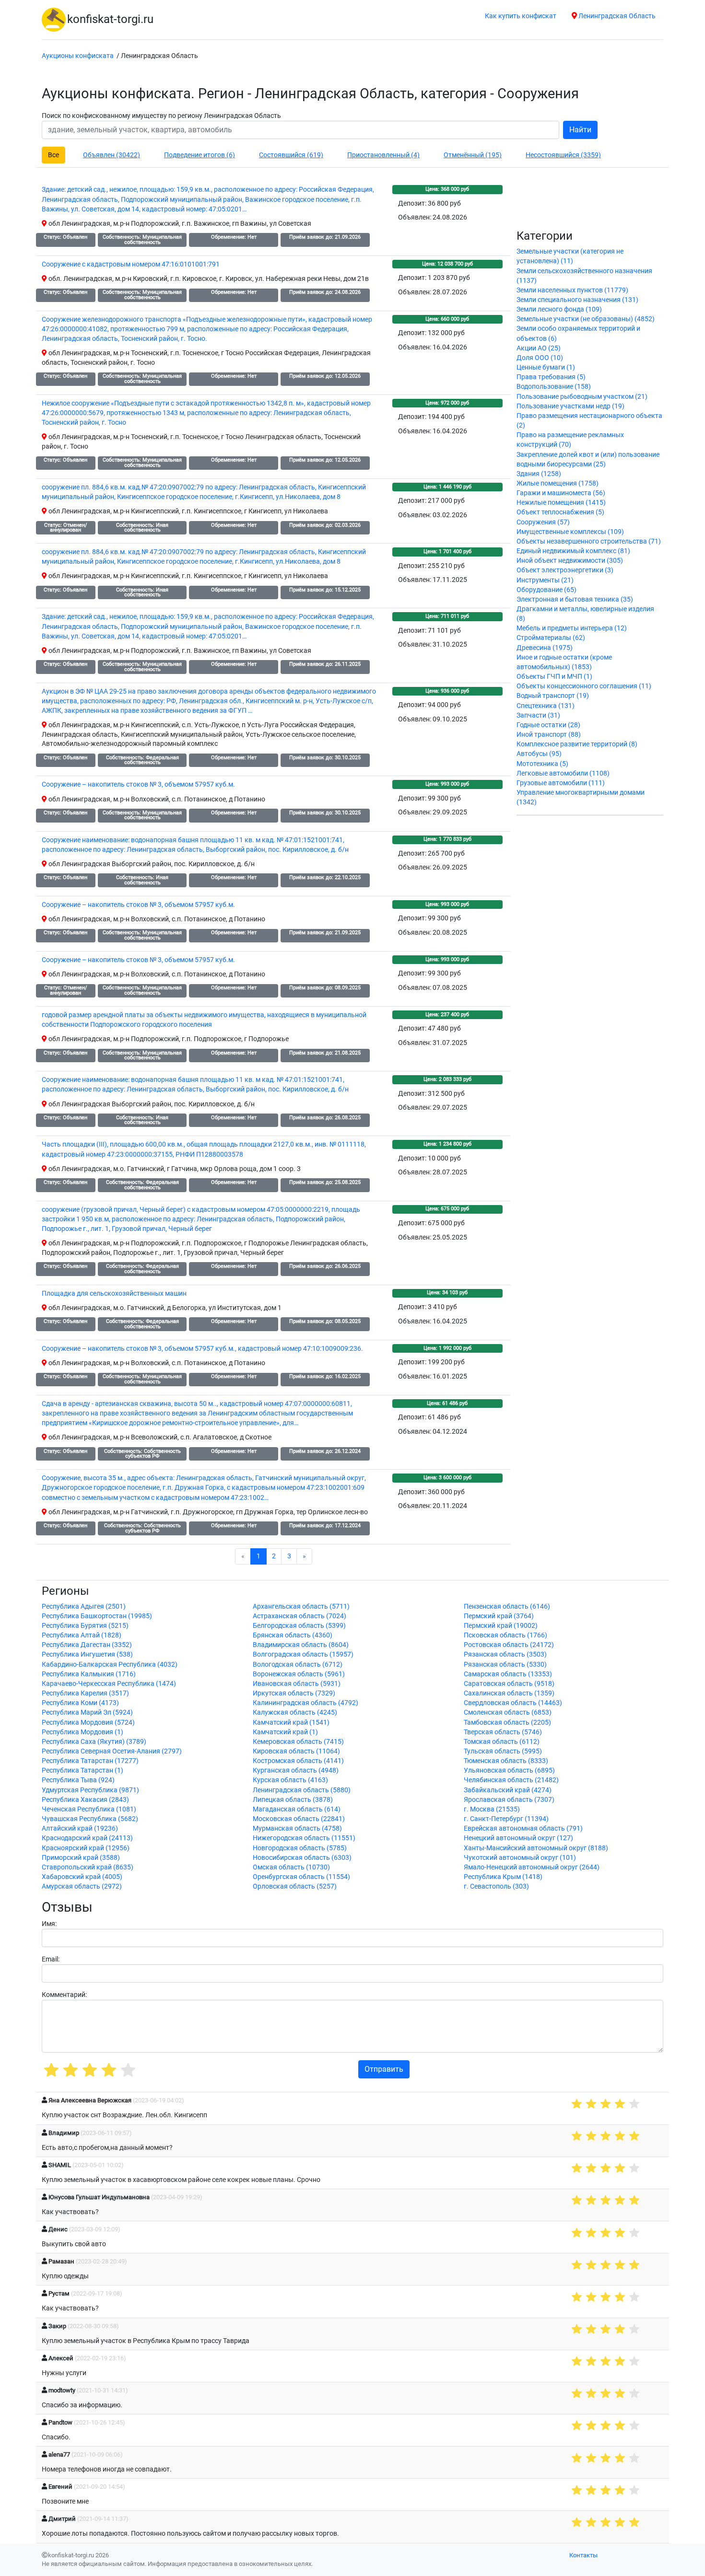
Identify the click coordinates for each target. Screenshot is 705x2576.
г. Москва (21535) (492, 1809)
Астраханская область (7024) (300, 1616)
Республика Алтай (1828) (82, 1635)
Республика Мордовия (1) (82, 1732)
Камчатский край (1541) (291, 1723)
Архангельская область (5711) (301, 1607)
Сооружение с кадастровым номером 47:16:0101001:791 (131, 264)
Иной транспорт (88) (549, 735)
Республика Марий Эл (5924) (87, 1712)
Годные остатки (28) (548, 725)
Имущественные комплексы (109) (570, 532)
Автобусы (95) (539, 754)
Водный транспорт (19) (553, 696)
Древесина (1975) (545, 648)
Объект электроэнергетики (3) (565, 570)
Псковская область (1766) (505, 1635)
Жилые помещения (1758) (558, 483)
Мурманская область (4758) (297, 1828)
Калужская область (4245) (295, 1712)
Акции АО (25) (539, 348)
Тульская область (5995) (503, 1751)
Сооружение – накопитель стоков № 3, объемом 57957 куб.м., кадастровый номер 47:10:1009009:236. (202, 1349)
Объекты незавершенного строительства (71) (589, 541)
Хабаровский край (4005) (82, 1877)
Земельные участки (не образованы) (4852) (586, 319)
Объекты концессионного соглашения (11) (584, 686)
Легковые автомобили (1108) (563, 773)
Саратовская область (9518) (509, 1684)
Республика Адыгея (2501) (84, 1607)
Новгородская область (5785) (300, 1848)
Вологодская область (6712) (298, 1665)
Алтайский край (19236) (80, 1828)
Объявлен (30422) (112, 155)
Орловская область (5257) (295, 1886)
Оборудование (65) (546, 590)
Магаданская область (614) (297, 1809)
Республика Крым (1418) (503, 1877)
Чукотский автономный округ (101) (520, 1858)
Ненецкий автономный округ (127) (518, 1838)
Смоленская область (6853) (508, 1712)
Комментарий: (64, 1995)
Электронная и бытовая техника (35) (575, 599)
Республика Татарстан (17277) (90, 1761)
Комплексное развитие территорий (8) (577, 744)
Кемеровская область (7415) (298, 1742)
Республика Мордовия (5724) (88, 1723)
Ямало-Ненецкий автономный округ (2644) (532, 1867)
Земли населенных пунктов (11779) (572, 290)
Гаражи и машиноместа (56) (561, 493)
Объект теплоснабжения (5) (560, 512)
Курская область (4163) (290, 1780)
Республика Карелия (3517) (85, 1693)
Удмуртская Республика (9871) (90, 1790)
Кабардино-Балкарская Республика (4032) (110, 1665)
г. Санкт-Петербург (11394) (506, 1819)
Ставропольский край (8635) (88, 1867)
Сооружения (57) (543, 522)
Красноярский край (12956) (86, 1848)
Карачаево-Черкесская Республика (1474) (109, 1684)
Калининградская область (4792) (305, 1703)
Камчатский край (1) (285, 1732)
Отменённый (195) (473, 155)
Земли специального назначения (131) (577, 300)
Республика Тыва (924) (78, 1780)
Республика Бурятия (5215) (85, 1626)
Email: (51, 1959)
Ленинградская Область (616, 16)
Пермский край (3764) (499, 1616)
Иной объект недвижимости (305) (570, 561)
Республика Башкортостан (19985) (97, 1616)
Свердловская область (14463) (513, 1703)
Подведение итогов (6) (200, 155)
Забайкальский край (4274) (508, 1790)
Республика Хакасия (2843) (85, 1800)
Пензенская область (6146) (507, 1607)
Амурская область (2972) (82, 1886)
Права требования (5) (551, 377)
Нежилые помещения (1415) (561, 503)
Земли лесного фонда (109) (559, 309)
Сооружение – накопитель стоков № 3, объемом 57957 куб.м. (138, 784)
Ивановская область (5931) (297, 1684)
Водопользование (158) (554, 387)
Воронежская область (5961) (299, 1674)
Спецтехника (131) (546, 706)
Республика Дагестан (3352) (87, 1645)
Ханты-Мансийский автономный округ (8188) (536, 1848)
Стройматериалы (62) (551, 638)
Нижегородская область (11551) (304, 1838)
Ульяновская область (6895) (509, 1770)
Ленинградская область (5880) (302, 1790)
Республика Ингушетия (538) (87, 1654)
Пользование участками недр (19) (570, 406)
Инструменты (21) (545, 580)
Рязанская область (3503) (505, 1654)
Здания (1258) (539, 474)
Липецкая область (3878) (293, 1800)
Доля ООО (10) (540, 358)
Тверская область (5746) (503, 1732)
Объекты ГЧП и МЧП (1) (554, 677)
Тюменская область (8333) (506, 1761)
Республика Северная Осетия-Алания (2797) (112, 1751)
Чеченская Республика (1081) (89, 1809)
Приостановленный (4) (383, 155)
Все (53, 155)
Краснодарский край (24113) (87, 1838)
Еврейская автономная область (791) (523, 1828)
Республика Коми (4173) (80, 1703)
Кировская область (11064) (296, 1751)
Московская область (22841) (299, 1819)
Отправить (384, 2069)
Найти (580, 130)
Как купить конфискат (521, 16)
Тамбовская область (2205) (507, 1723)
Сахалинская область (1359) (509, 1693)
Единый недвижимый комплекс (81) (573, 551)
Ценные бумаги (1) (546, 367)
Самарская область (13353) (508, 1674)
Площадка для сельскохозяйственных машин (114, 1294)
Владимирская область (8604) (301, 1645)
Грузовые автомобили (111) (561, 783)
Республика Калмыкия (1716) (89, 1674)
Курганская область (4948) (296, 1770)
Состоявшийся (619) (291, 155)
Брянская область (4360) (293, 1635)
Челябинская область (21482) (511, 1780)
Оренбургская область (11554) (301, 1877)
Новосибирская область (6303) (302, 1858)
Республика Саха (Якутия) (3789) (94, 1742)
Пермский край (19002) (501, 1626)
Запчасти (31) (538, 715)
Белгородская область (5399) (299, 1626)
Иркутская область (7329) (294, 1693)
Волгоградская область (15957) (303, 1654)
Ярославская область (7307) (509, 1800)
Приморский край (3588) (81, 1858)
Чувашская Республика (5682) (90, 1819)
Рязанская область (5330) (505, 1665)
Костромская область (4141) (298, 1761)
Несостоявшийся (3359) (563, 155)
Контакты (583, 2555)
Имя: (49, 1924)
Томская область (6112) (502, 1742)
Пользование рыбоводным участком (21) (582, 397)
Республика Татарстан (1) (82, 1770)
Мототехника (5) (542, 764)
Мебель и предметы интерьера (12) (572, 628)
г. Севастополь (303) (496, 1886)
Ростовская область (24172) (509, 1645)
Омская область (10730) (291, 1867)
